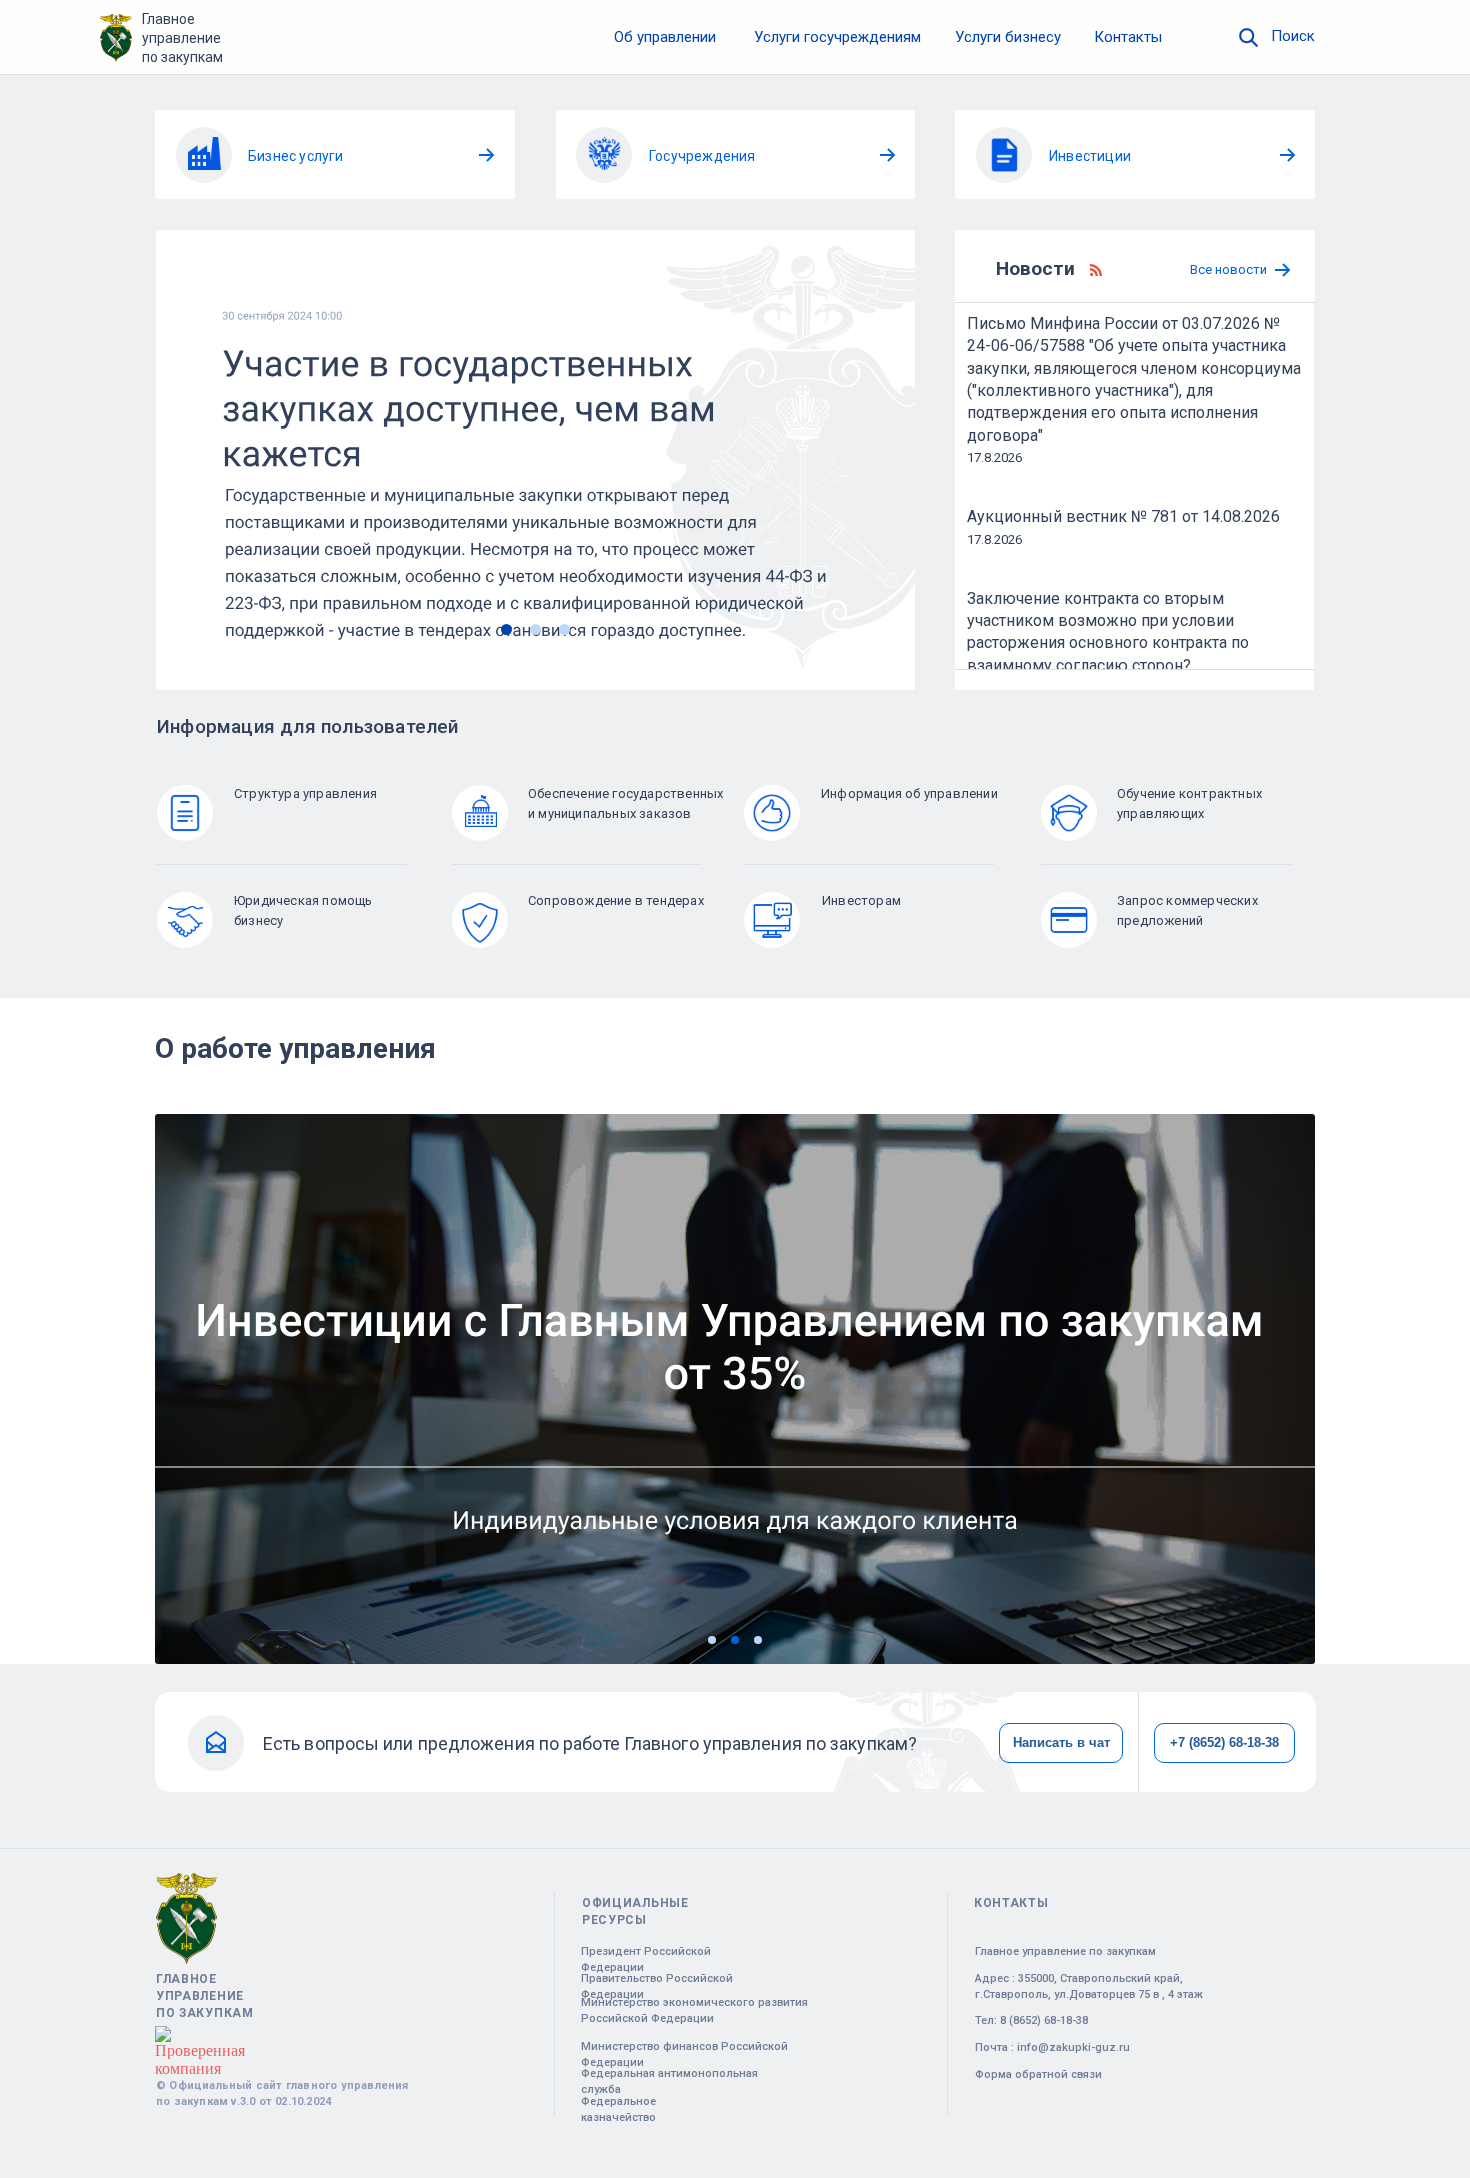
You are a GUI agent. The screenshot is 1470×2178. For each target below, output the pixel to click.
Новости (1035, 268)
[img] (1248, 37)
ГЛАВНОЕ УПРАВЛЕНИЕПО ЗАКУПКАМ (205, 1996)
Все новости (1228, 269)
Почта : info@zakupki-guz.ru (1052, 2047)
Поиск (1293, 36)
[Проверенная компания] (200, 2034)
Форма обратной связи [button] (1038, 2074)
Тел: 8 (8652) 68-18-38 (1031, 2020)
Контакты (1128, 37)
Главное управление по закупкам (182, 38)
